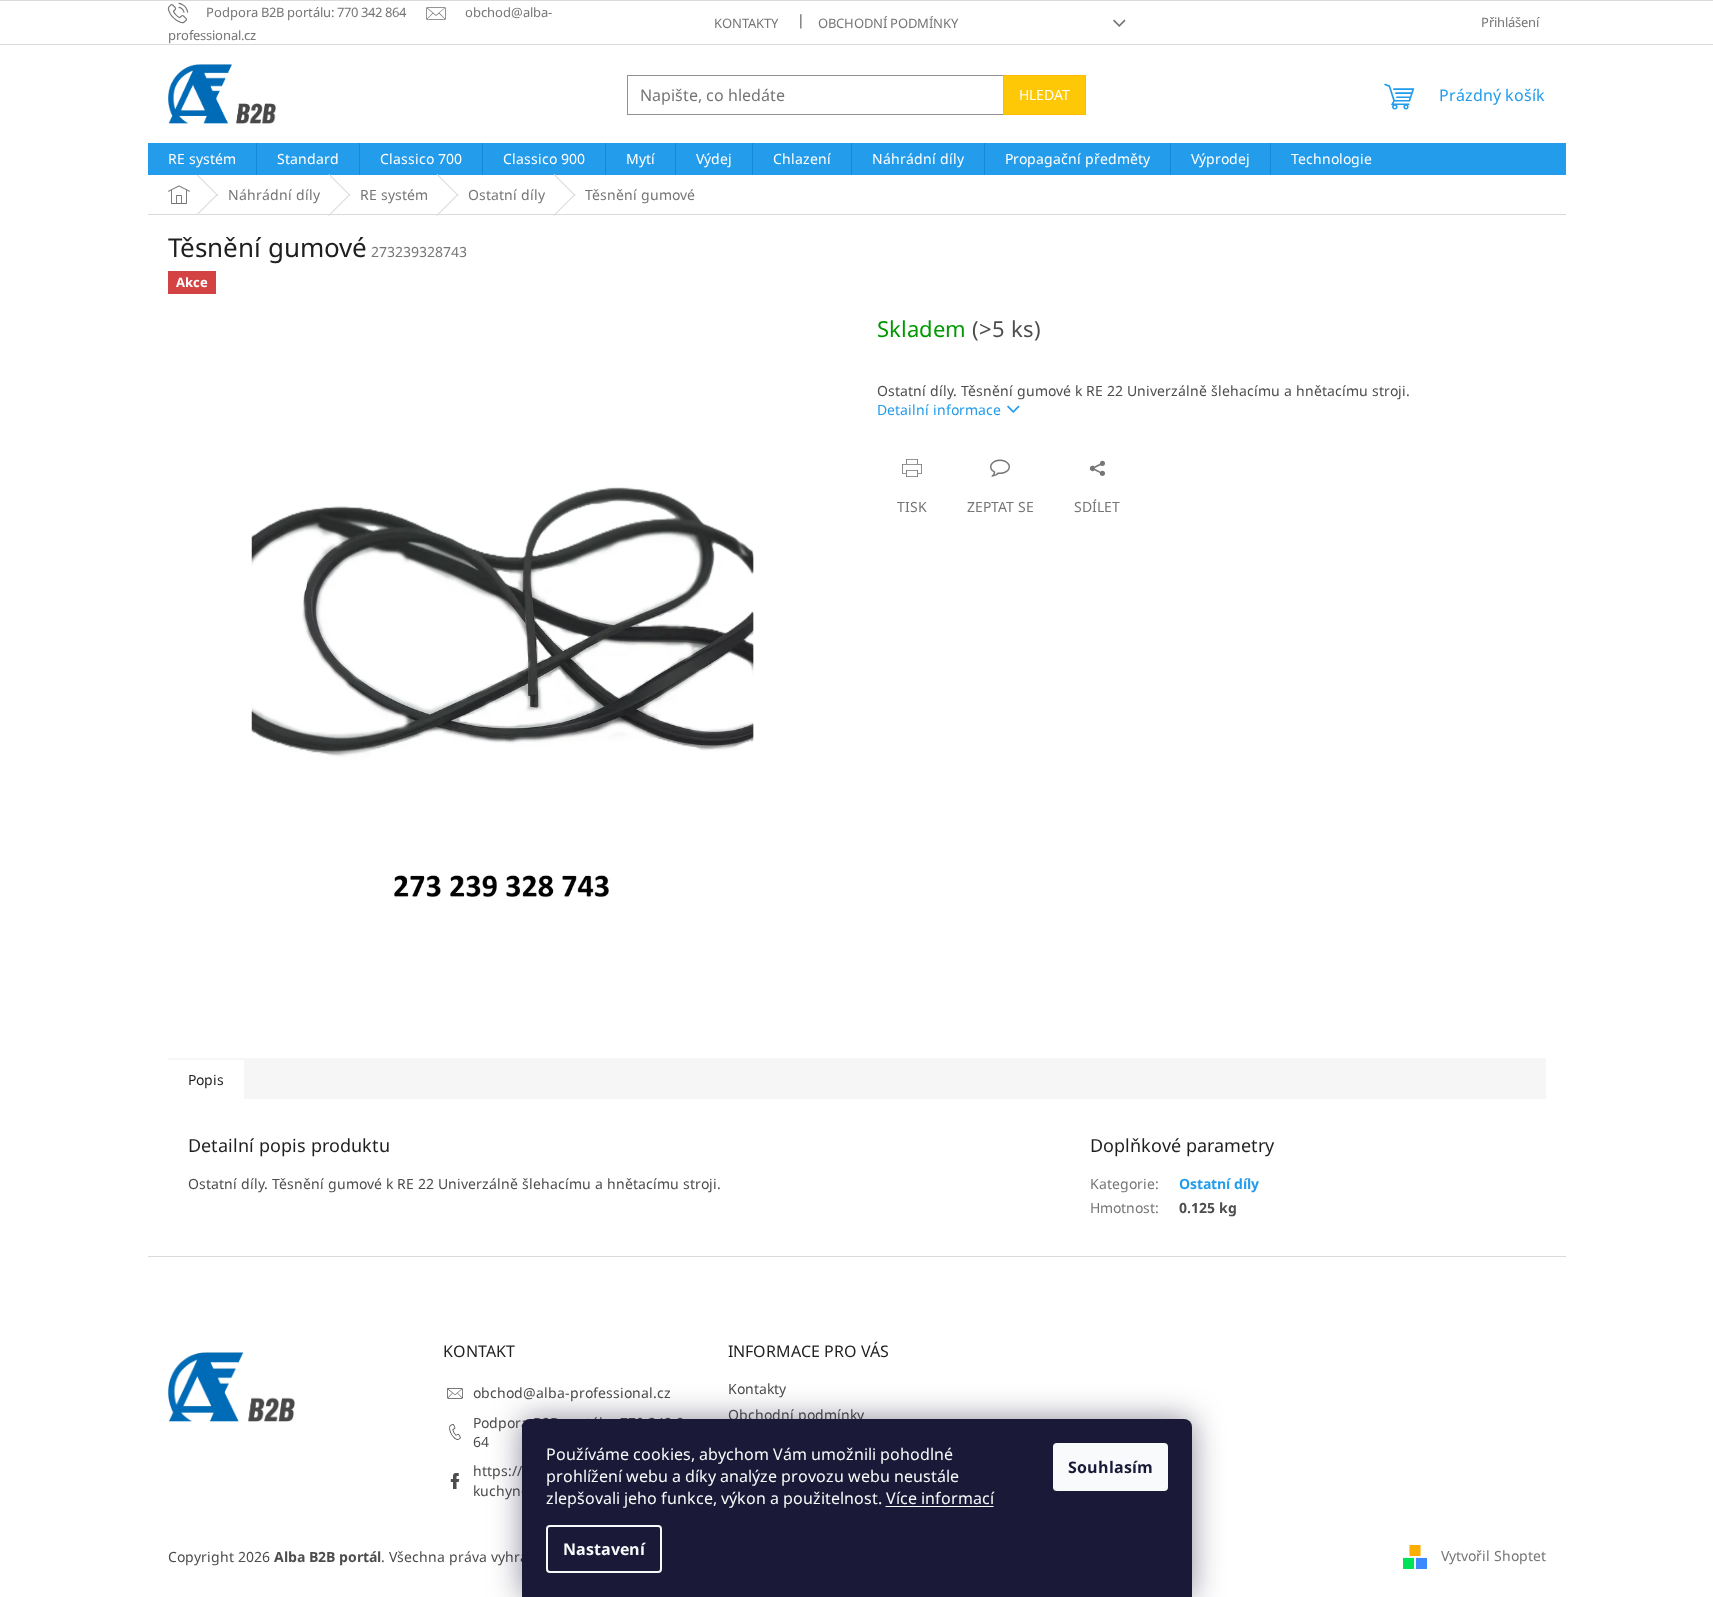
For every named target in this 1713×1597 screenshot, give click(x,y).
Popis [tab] (206, 1079)
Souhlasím (1110, 1467)
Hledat (1044, 94)
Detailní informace (939, 409)
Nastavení (604, 1549)
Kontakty (746, 23)
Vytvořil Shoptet (1493, 1554)
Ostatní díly (1219, 1183)
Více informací (940, 1498)
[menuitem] (202, 159)
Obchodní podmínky (888, 23)
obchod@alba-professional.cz (572, 1392)
